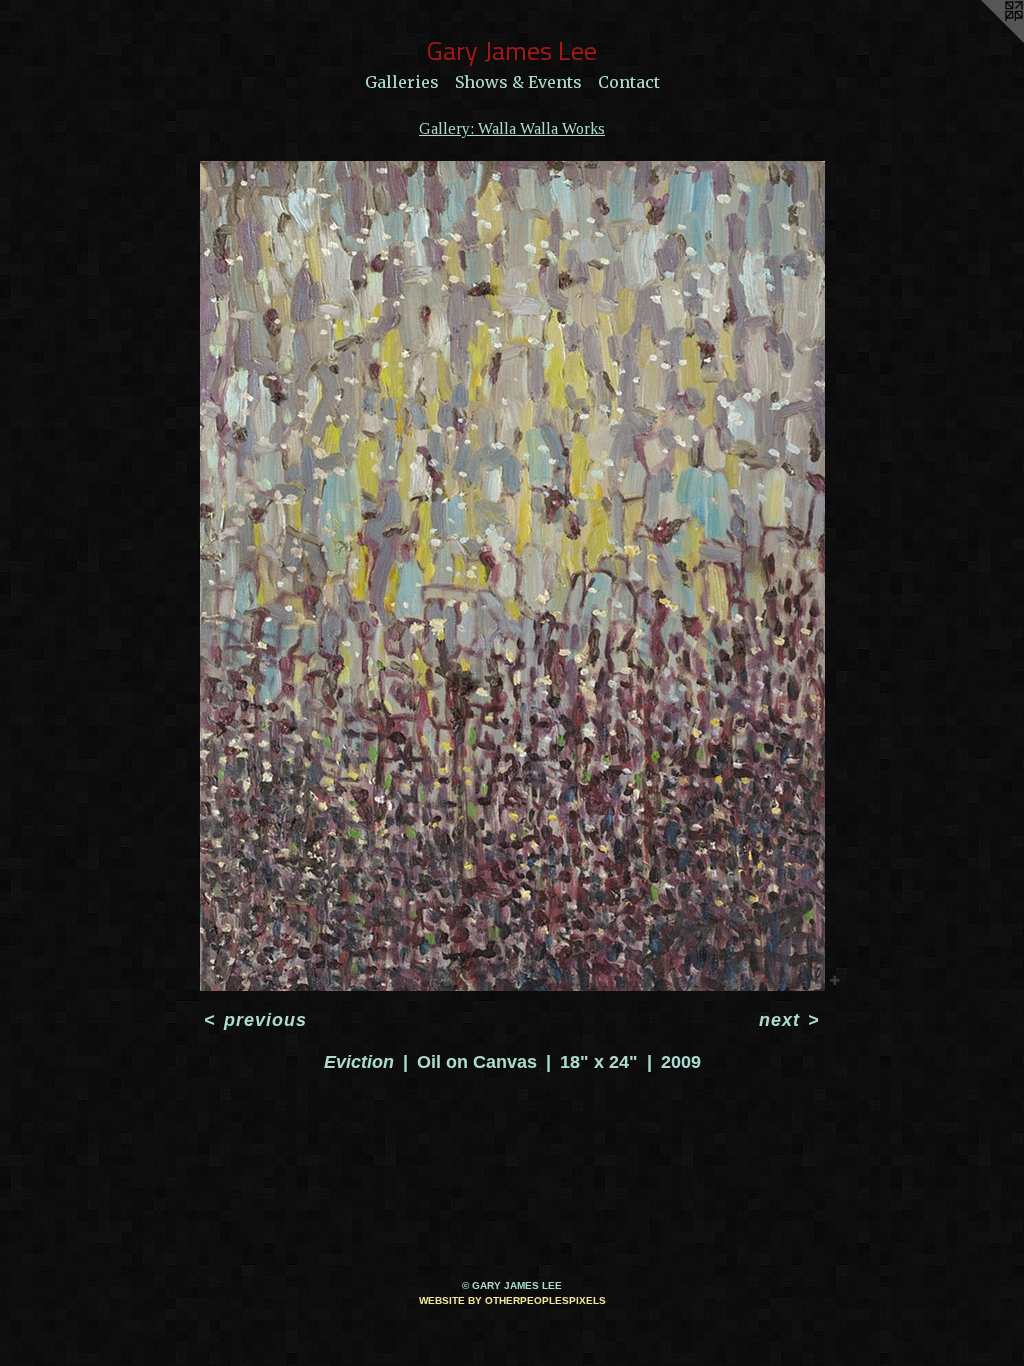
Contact (629, 82)
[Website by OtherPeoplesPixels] (984, 40)
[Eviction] (512, 576)
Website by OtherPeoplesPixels (512, 1300)
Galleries (402, 82)
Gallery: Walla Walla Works (512, 128)
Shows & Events (518, 82)
